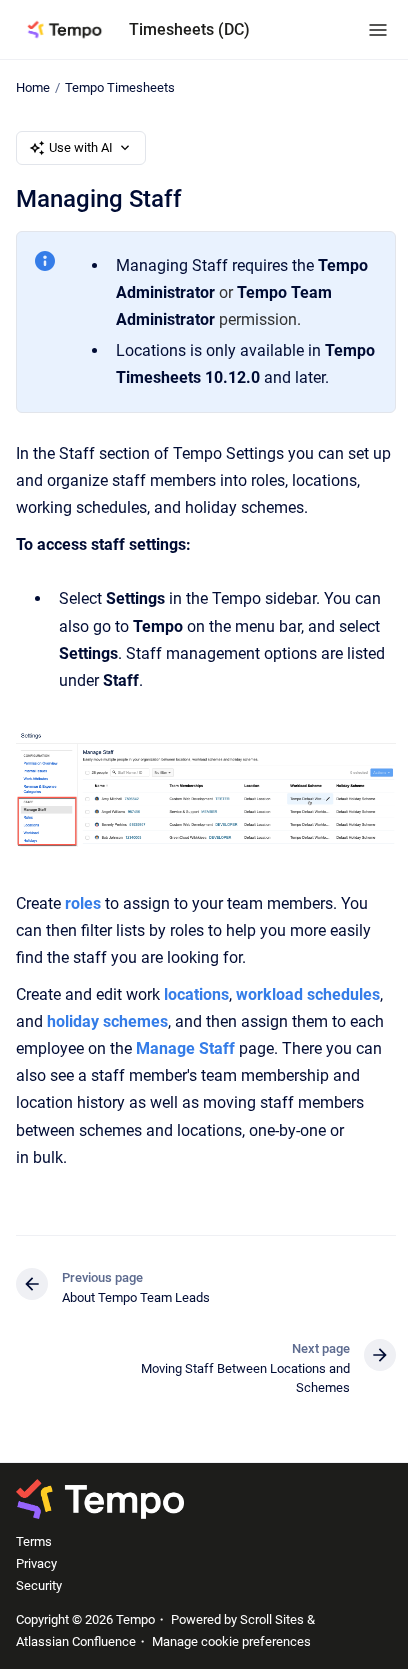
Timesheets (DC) (189, 29)
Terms (34, 1541)
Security (39, 1585)
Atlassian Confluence (76, 1641)
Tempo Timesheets (120, 87)
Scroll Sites (272, 1619)
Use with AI (81, 147)
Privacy (36, 1563)
